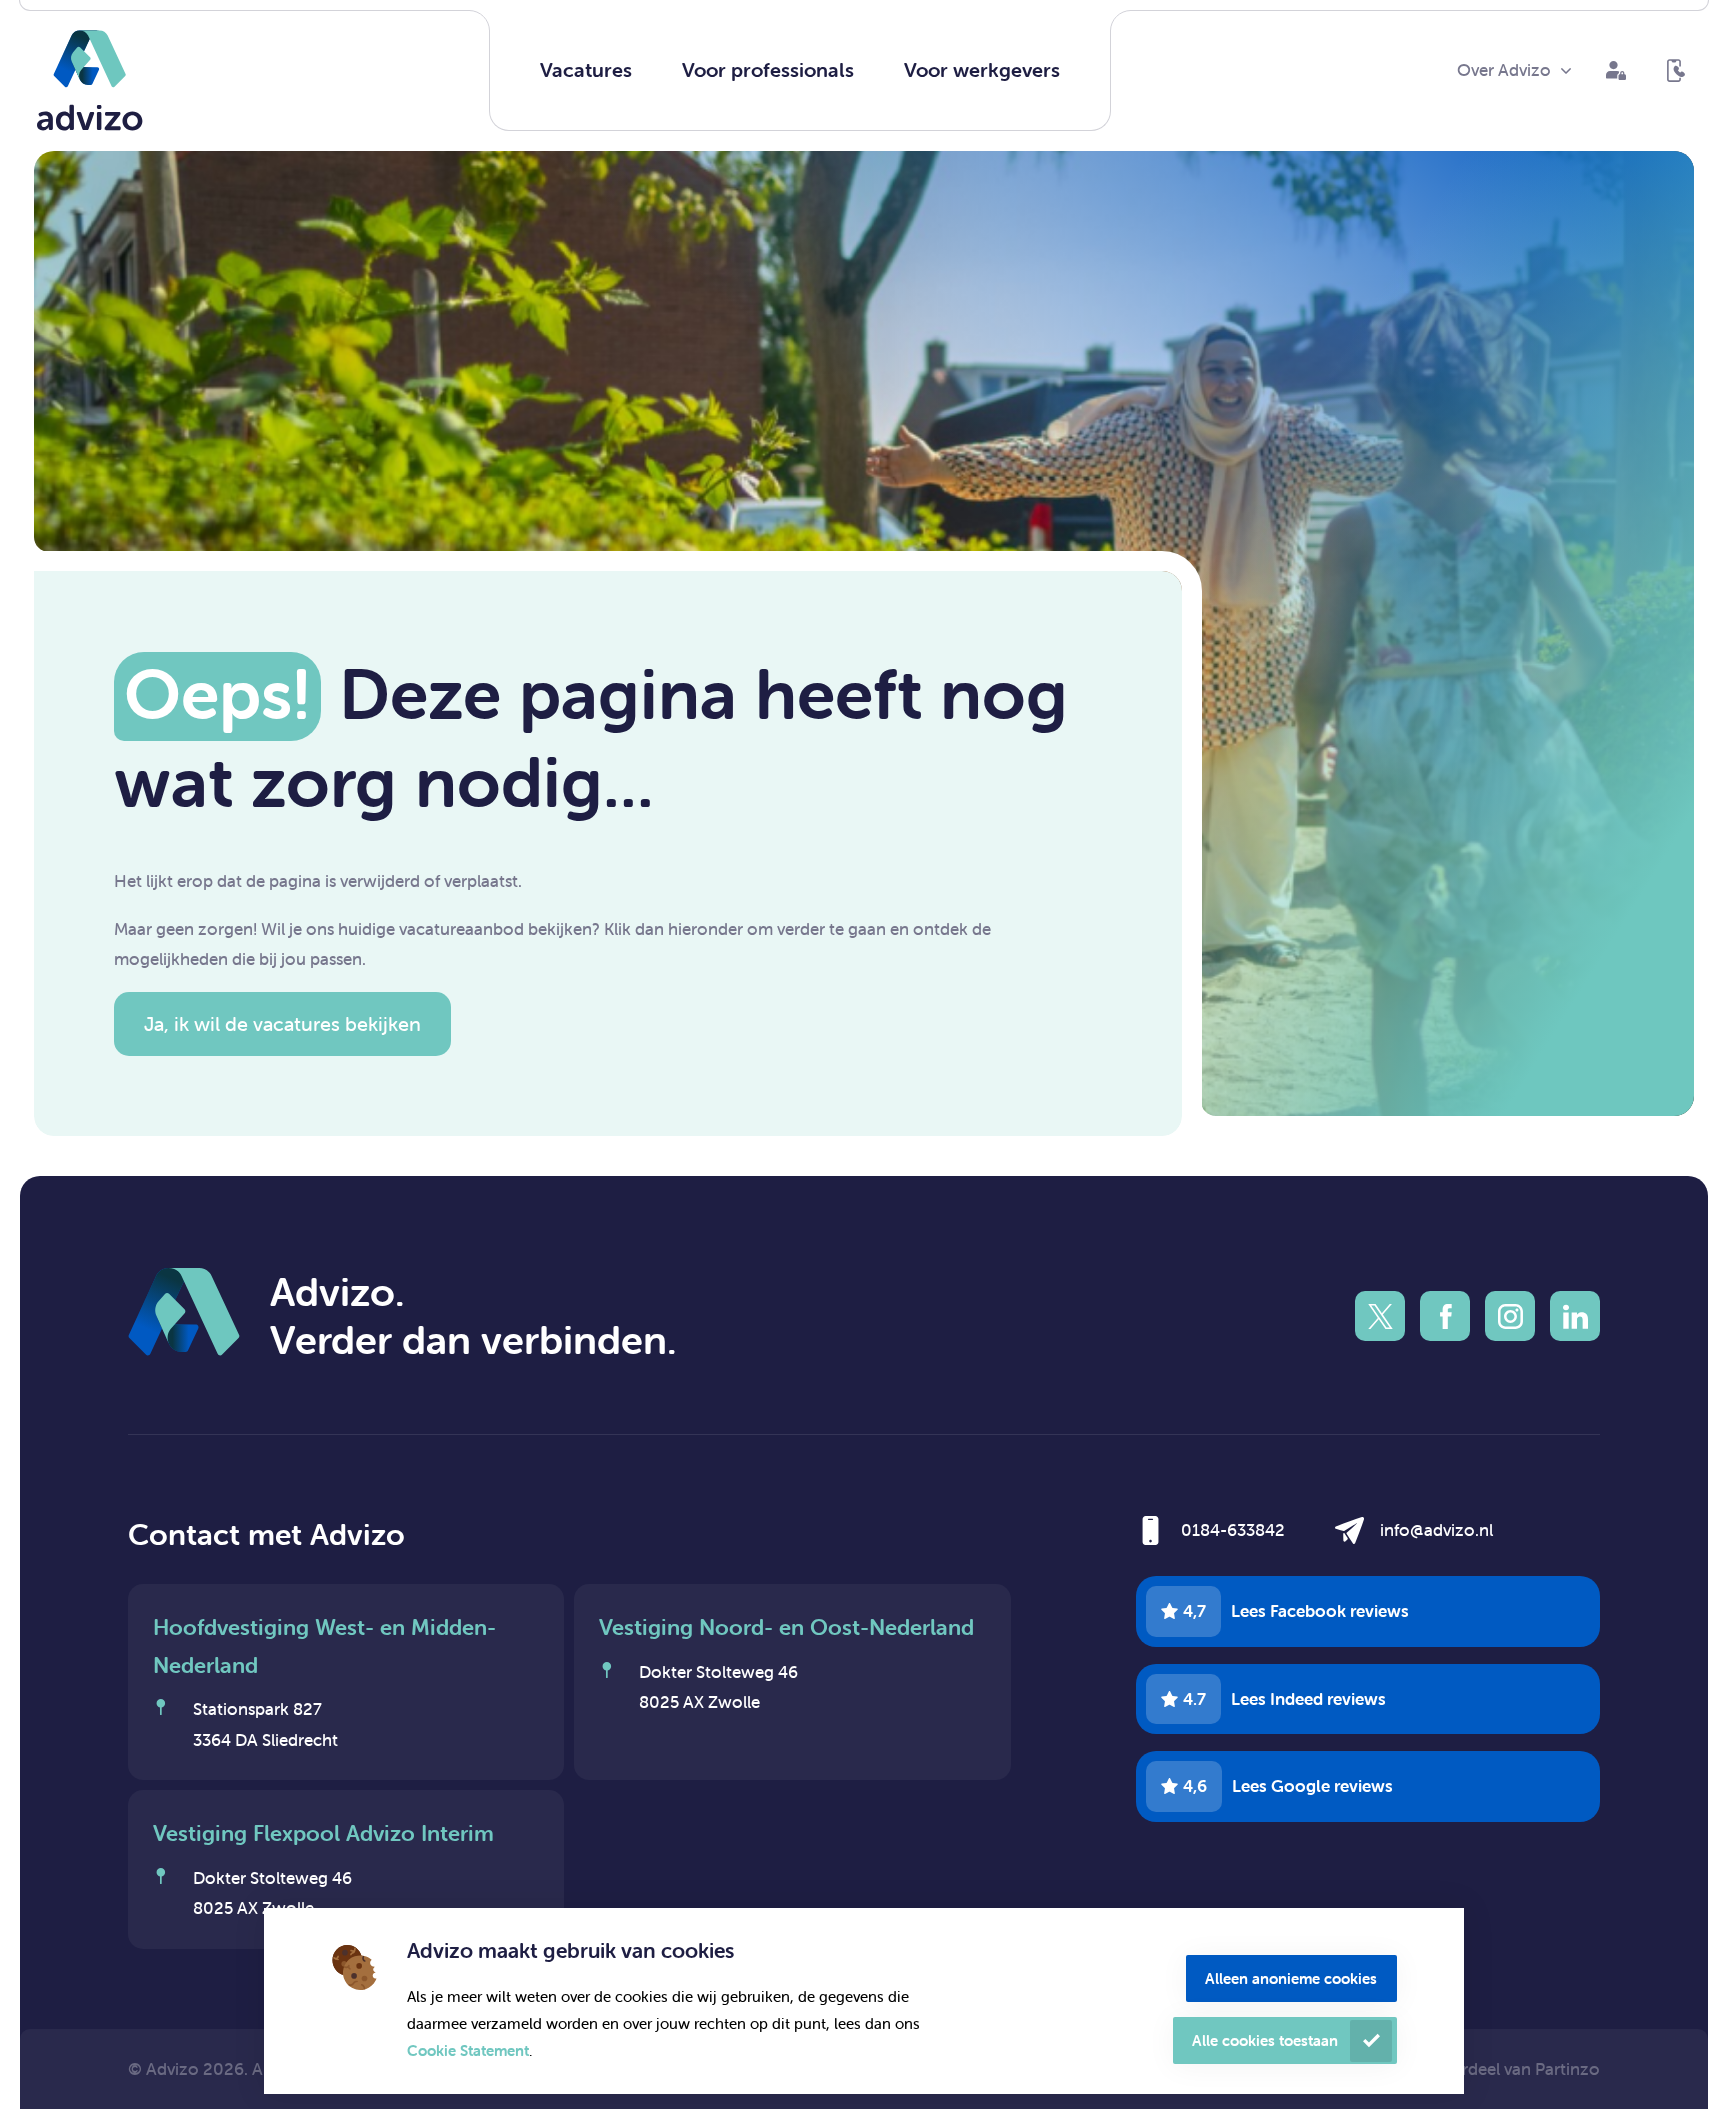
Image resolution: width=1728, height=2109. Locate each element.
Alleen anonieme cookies (1291, 1978)
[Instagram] (1510, 1316)
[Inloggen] (1616, 71)
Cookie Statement (468, 2050)
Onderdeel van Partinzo (1509, 2069)
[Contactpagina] (1676, 71)
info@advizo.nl (1436, 1530)
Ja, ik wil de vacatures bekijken (282, 1023)
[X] (1380, 1316)
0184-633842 (1233, 1530)
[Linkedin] (1575, 1316)
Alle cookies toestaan (1265, 2040)
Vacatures (586, 69)
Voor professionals (768, 69)
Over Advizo (1504, 70)
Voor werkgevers (982, 69)
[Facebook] (1445, 1316)
